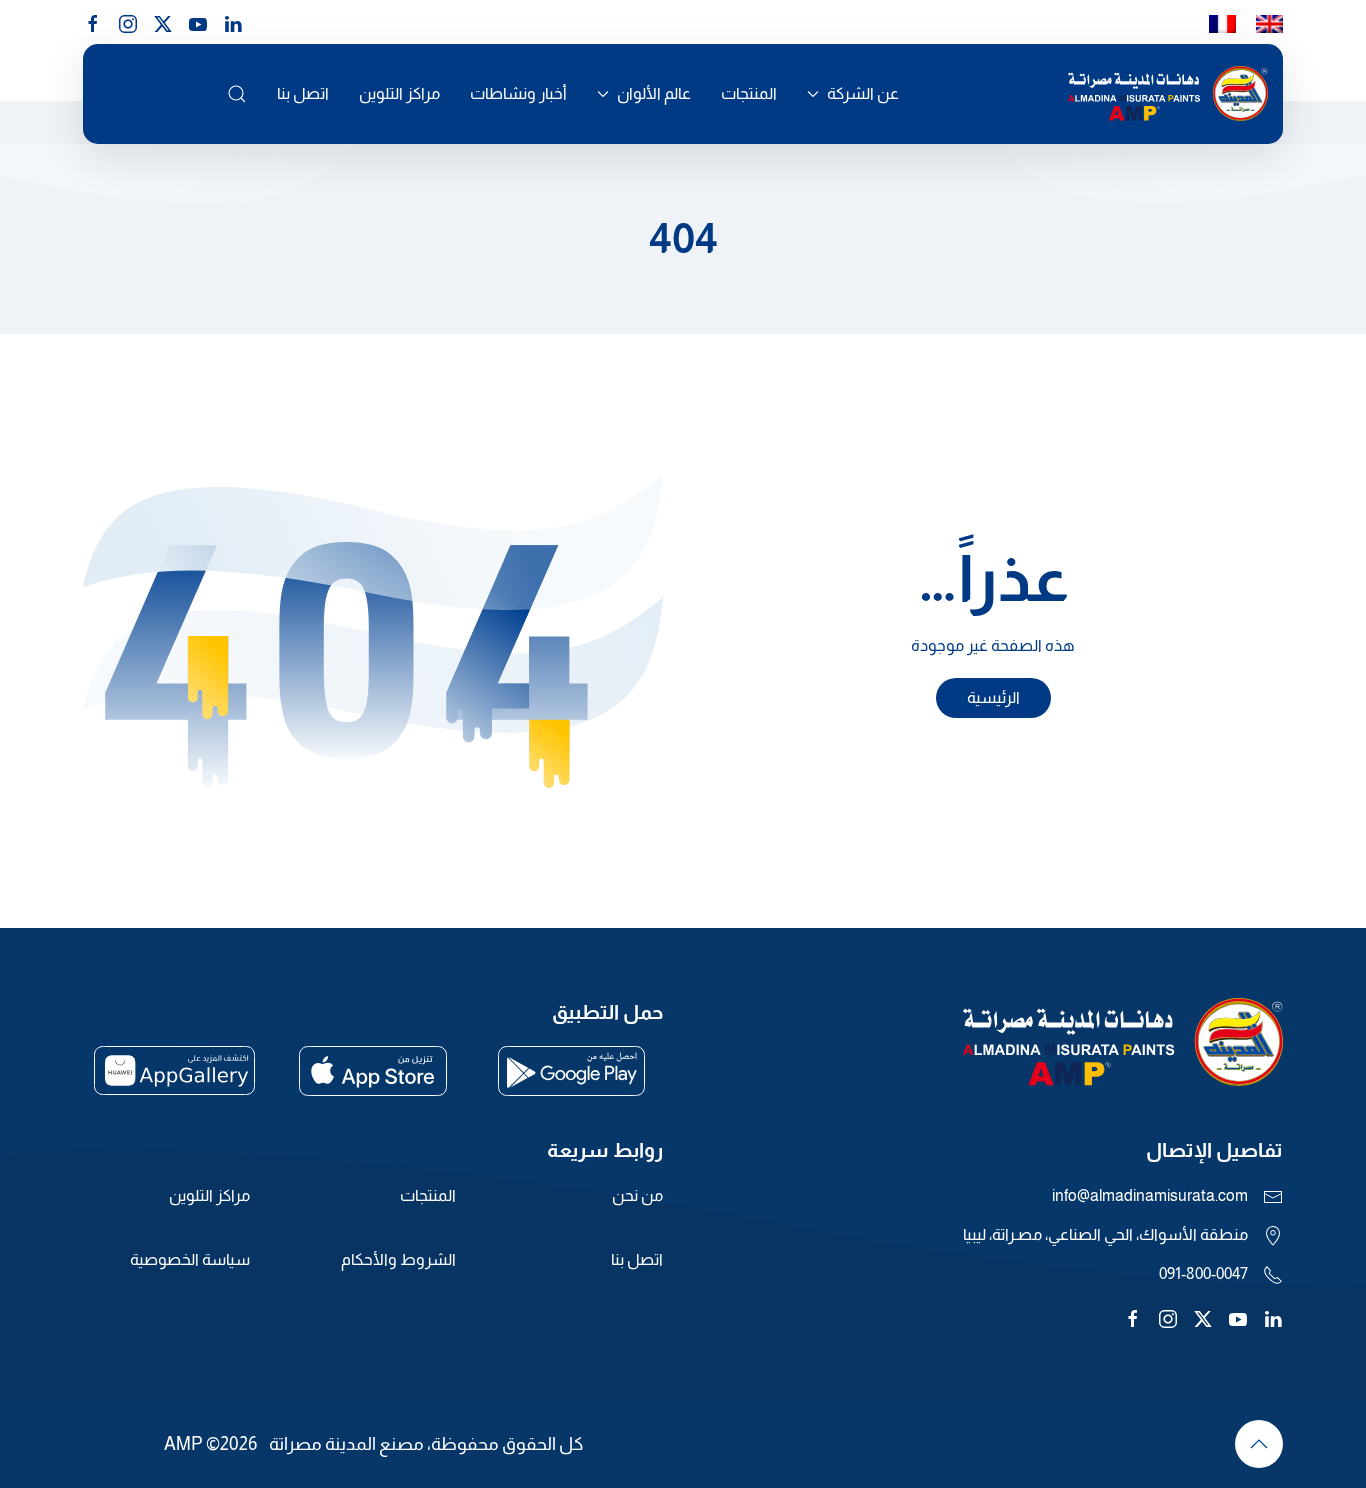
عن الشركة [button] (863, 93)
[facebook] (93, 22)
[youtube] (198, 22)
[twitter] (1203, 1317)
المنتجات (749, 93)
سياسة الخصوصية (190, 1259)
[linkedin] (233, 22)
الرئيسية (993, 697)
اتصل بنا (303, 93)
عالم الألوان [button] (654, 93)
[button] (237, 94)
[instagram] (128, 22)
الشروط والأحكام (398, 1259)
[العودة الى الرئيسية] (1168, 94)
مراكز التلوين (399, 93)
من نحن (637, 1195)
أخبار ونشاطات (518, 93)
